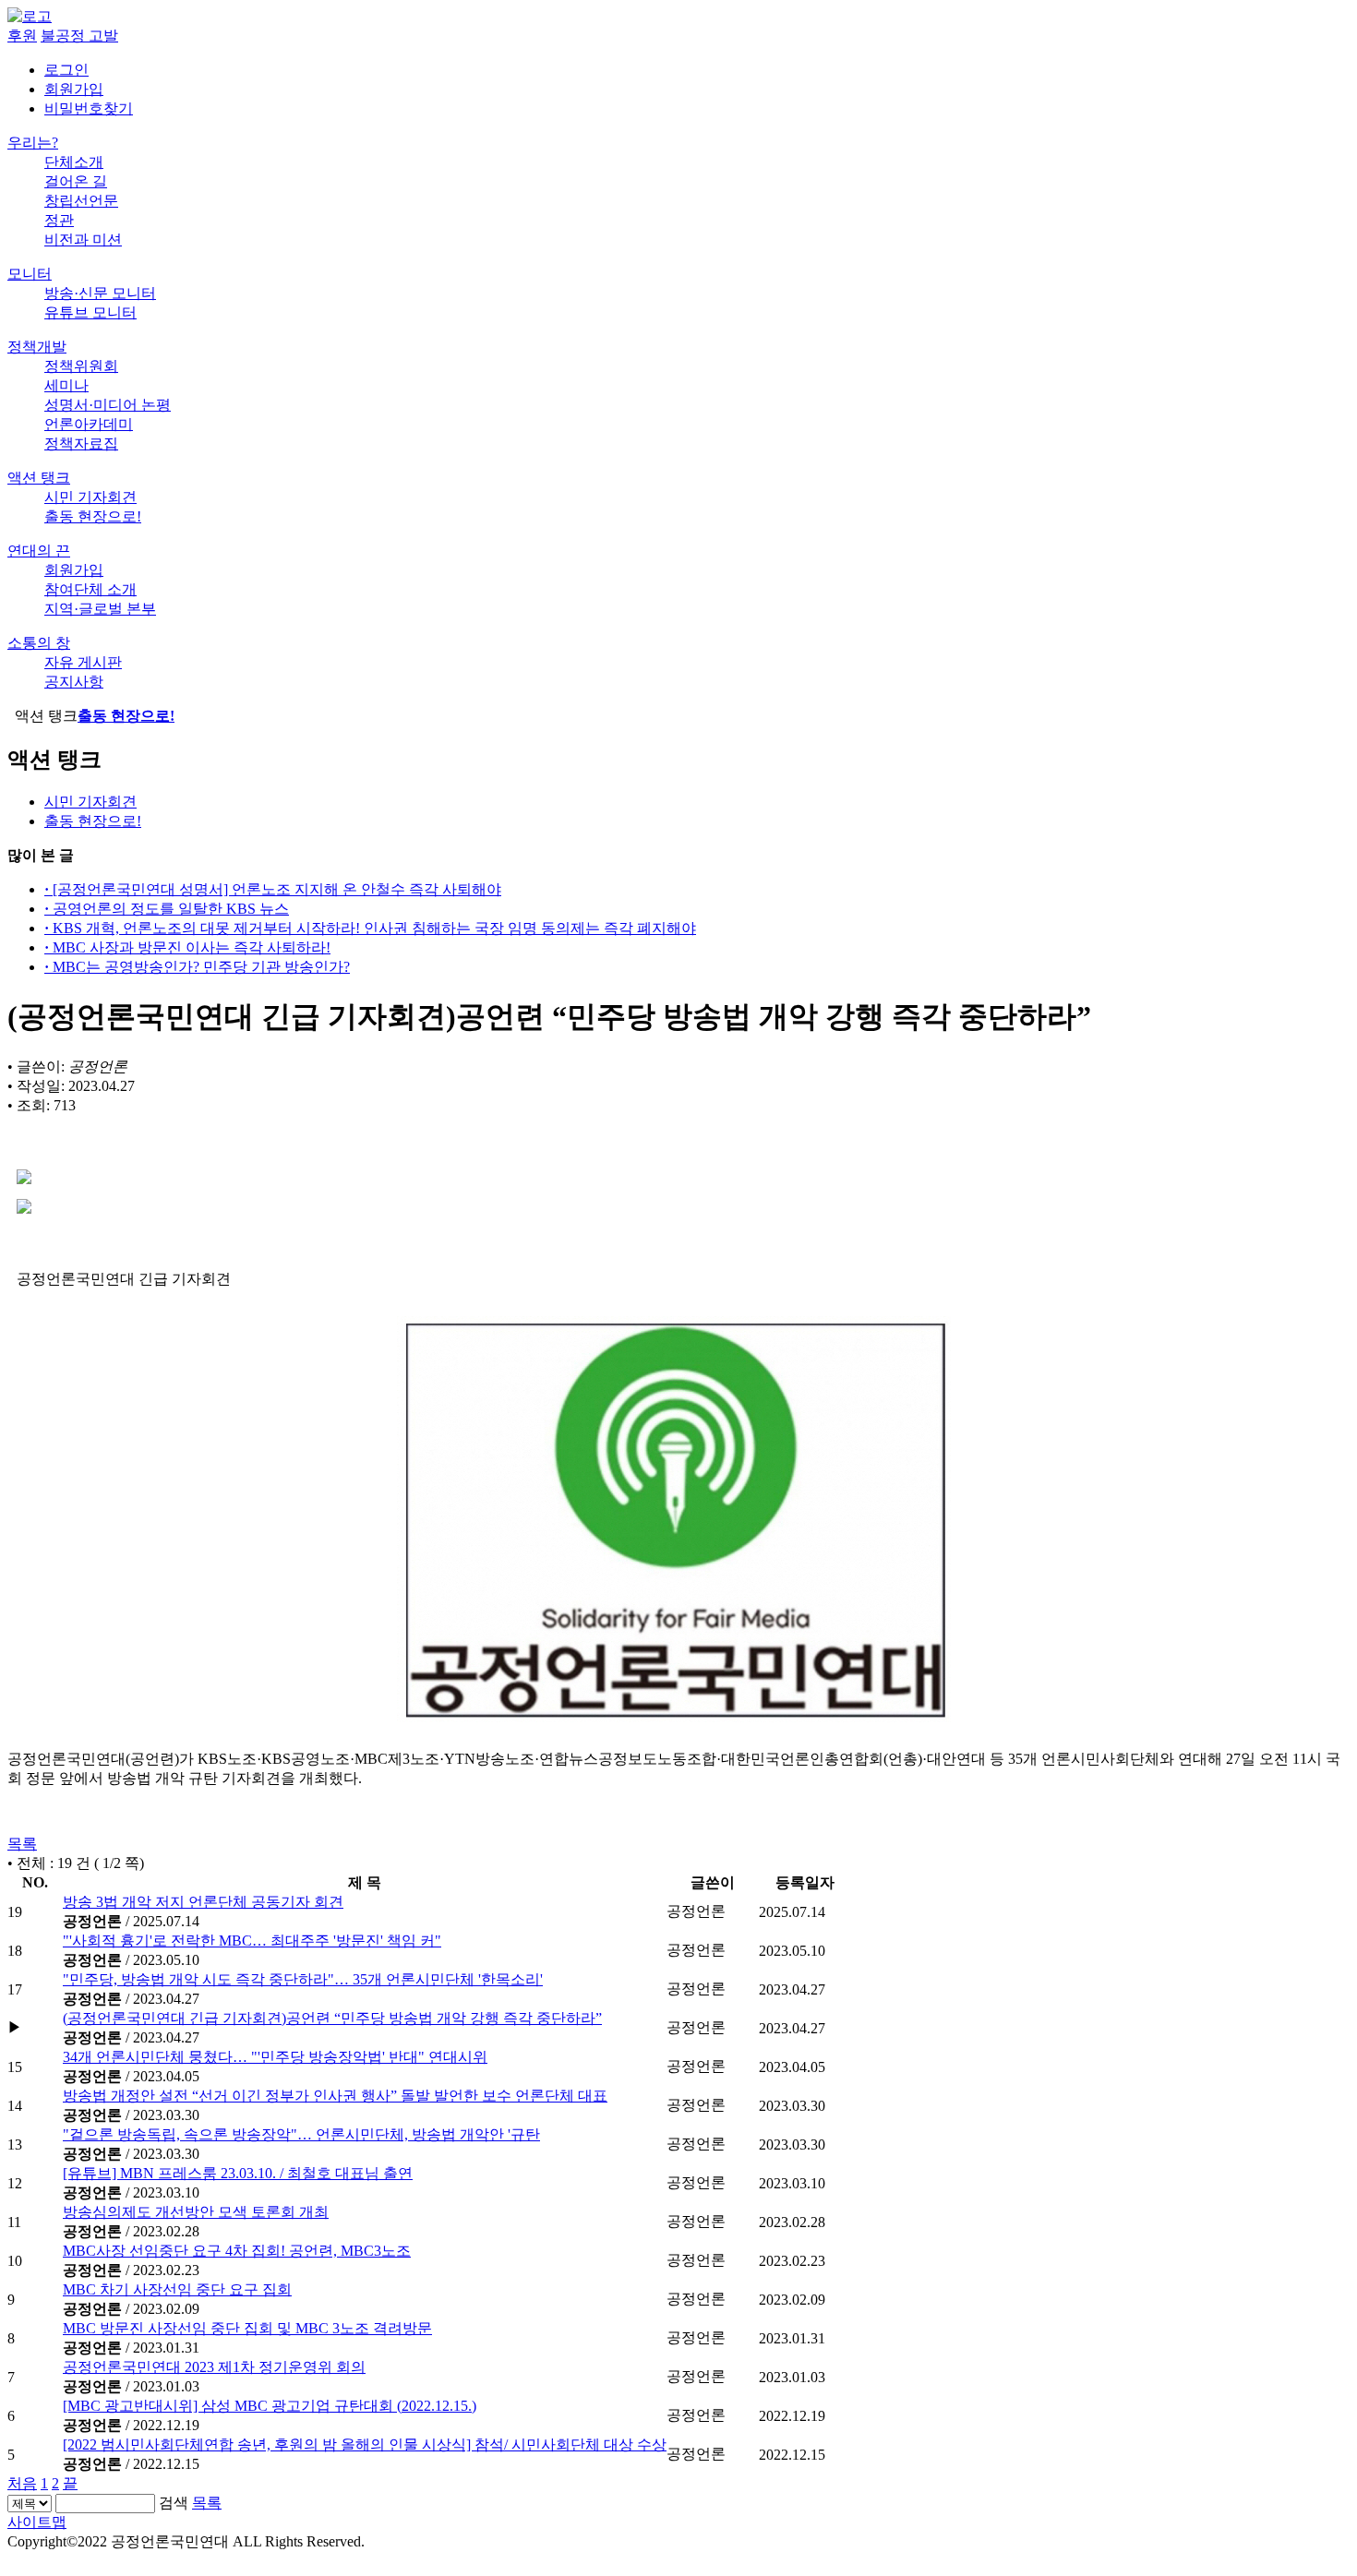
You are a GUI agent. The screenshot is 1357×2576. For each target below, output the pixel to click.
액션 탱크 (39, 478)
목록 (22, 1844)
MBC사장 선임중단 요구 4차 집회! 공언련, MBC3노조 (237, 2251)
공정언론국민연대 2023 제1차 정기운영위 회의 (214, 2367)
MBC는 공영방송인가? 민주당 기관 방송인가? (197, 967)
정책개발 (37, 347)
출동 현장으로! (93, 516)
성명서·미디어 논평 (108, 405)
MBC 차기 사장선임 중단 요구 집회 (177, 2289)
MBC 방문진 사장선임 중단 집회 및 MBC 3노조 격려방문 (247, 2328)
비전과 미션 (83, 240)
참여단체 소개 (90, 589)
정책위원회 (81, 366)
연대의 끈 (39, 551)
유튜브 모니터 (90, 312)
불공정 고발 (79, 36)
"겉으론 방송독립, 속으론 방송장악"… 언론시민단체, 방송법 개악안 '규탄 (301, 2134)
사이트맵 (37, 2522)
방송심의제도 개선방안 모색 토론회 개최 (196, 2212)
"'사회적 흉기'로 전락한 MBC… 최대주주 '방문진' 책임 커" (252, 1941)
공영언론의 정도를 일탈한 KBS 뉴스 (167, 909)
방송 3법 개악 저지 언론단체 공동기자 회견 (203, 1902)
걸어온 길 (76, 181)
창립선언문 (81, 201)
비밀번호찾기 (89, 108)
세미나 (66, 385)
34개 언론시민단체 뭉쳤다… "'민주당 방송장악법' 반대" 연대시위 (275, 2057)
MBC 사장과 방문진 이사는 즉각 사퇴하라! (187, 947)
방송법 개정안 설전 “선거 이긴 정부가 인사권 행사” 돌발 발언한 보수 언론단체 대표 (335, 2096)
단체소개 (74, 162)
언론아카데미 (89, 424)
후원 (22, 36)
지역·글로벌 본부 (100, 609)
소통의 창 (39, 643)
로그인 (66, 70)
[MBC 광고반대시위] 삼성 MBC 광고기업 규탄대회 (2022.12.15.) (270, 2406)
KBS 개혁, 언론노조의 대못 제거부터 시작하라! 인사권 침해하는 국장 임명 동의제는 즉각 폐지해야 (370, 928)
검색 (174, 2503)
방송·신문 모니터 (100, 293)
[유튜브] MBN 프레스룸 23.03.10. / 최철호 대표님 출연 (238, 2173)
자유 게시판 (83, 662)
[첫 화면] (30, 16)
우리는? (33, 143)
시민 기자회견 (90, 497)
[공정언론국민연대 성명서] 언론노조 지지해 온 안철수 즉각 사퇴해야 (273, 889)
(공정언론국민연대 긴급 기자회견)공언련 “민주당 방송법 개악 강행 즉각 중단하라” (332, 2018)
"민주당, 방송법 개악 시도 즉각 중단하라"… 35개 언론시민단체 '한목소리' (303, 1979)
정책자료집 (81, 443)
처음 (22, 2483)
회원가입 (74, 89)
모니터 (30, 274)
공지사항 (74, 682)
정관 (59, 220)
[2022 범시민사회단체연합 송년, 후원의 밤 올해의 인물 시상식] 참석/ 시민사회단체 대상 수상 (365, 2444)
